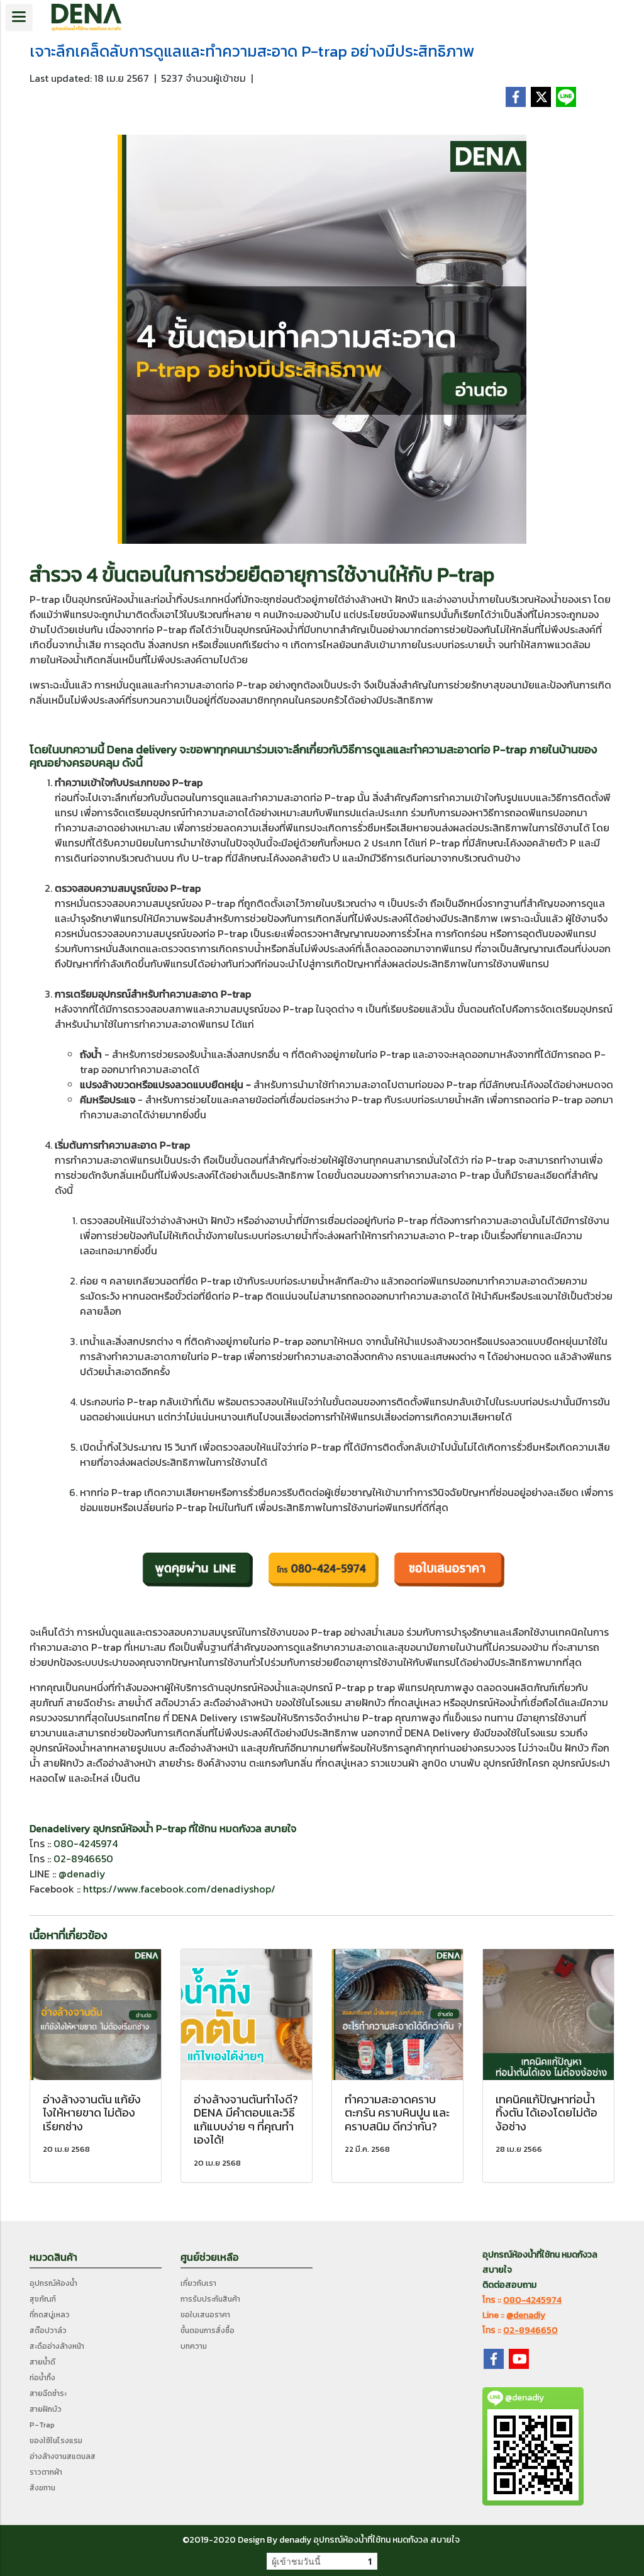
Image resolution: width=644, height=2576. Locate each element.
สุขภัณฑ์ (43, 2299)
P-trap (466, 575)
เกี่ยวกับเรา (198, 2283)
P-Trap (42, 2425)
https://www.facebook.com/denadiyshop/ (179, 1889)
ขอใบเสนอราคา (205, 2315)
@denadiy (82, 1874)
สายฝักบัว (46, 2409)
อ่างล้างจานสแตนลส (63, 2456)
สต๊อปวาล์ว (48, 2331)
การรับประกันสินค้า (210, 2299)
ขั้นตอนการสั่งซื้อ (208, 2331)
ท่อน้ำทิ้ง (42, 2378)
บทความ (194, 2346)
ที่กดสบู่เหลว (50, 2315)
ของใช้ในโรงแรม (56, 2441)
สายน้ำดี (42, 2362)
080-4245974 (86, 1843)
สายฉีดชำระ (48, 2393)
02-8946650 (83, 1859)
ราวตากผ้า (46, 2472)
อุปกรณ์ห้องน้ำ (53, 2283)
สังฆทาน (42, 2488)
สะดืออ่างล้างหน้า (57, 2346)
